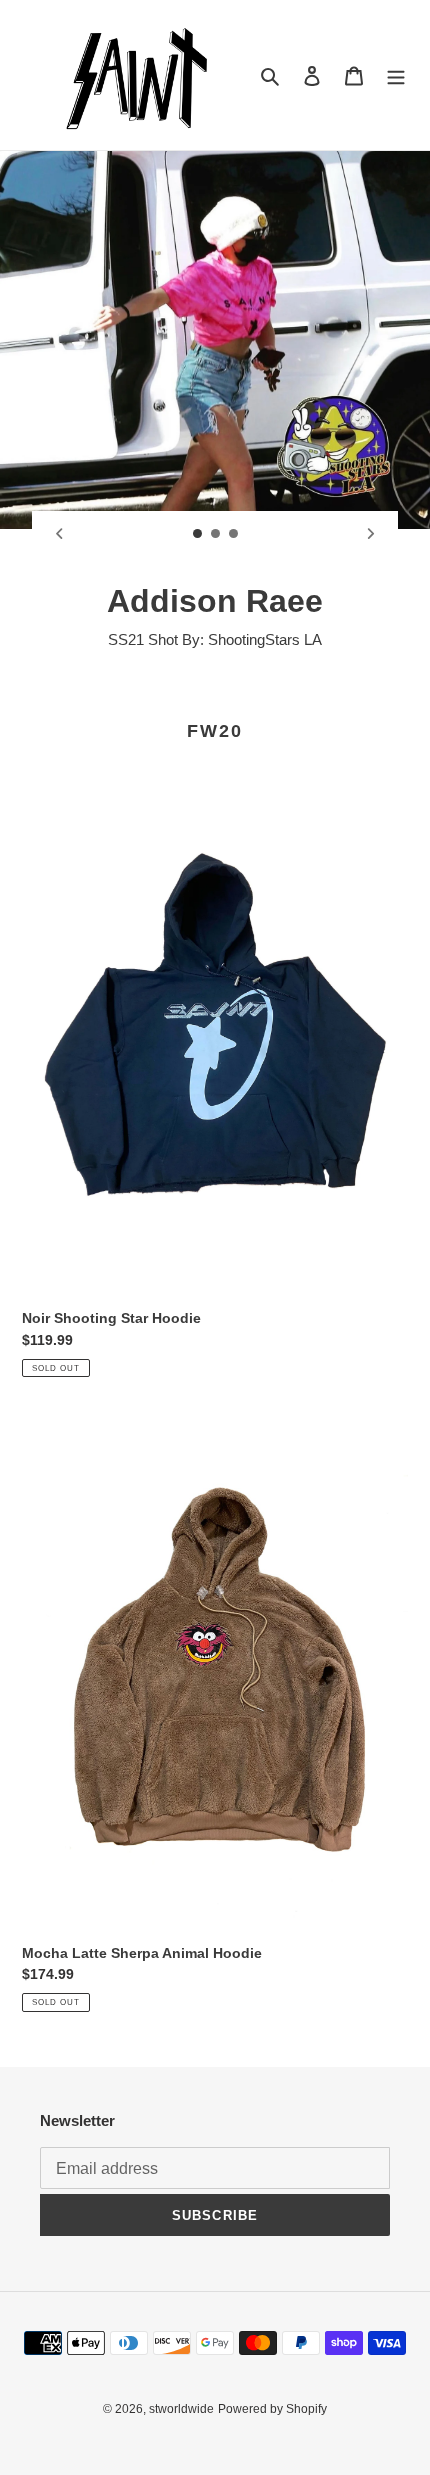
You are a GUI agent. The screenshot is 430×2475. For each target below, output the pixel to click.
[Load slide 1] (198, 534)
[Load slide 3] (234, 534)
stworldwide (181, 2409)
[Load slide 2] (216, 534)
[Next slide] (371, 533)
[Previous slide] (59, 533)
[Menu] (396, 75)
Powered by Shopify (272, 2409)
